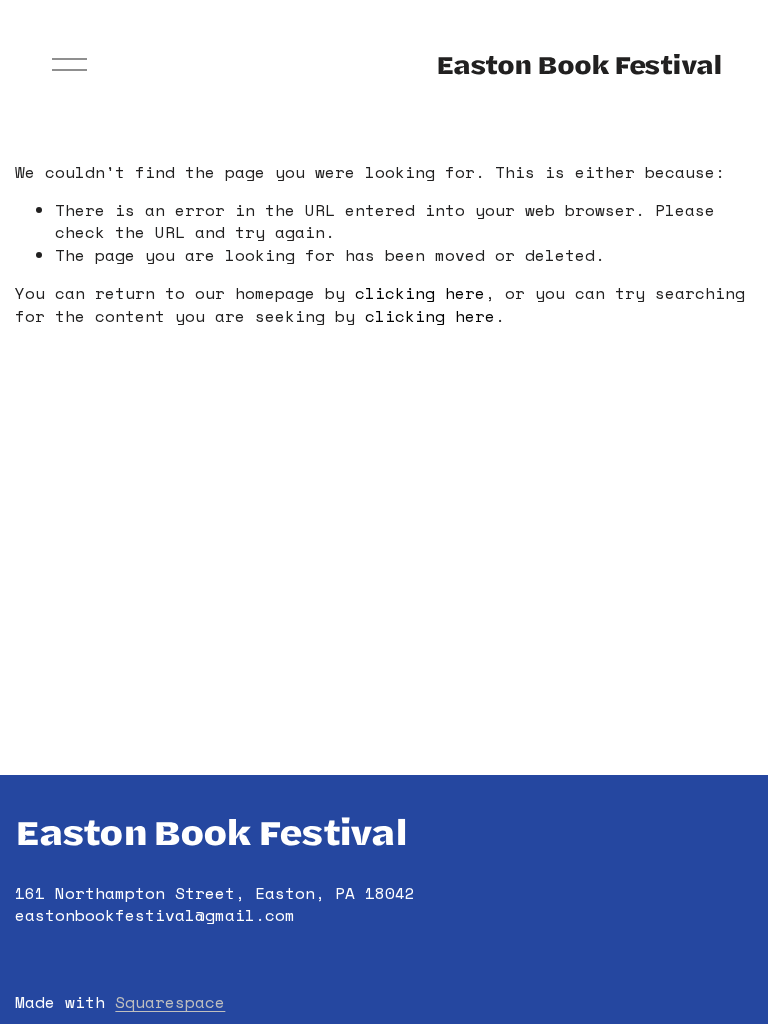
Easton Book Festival (579, 63)
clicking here (420, 293)
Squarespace (170, 1002)
